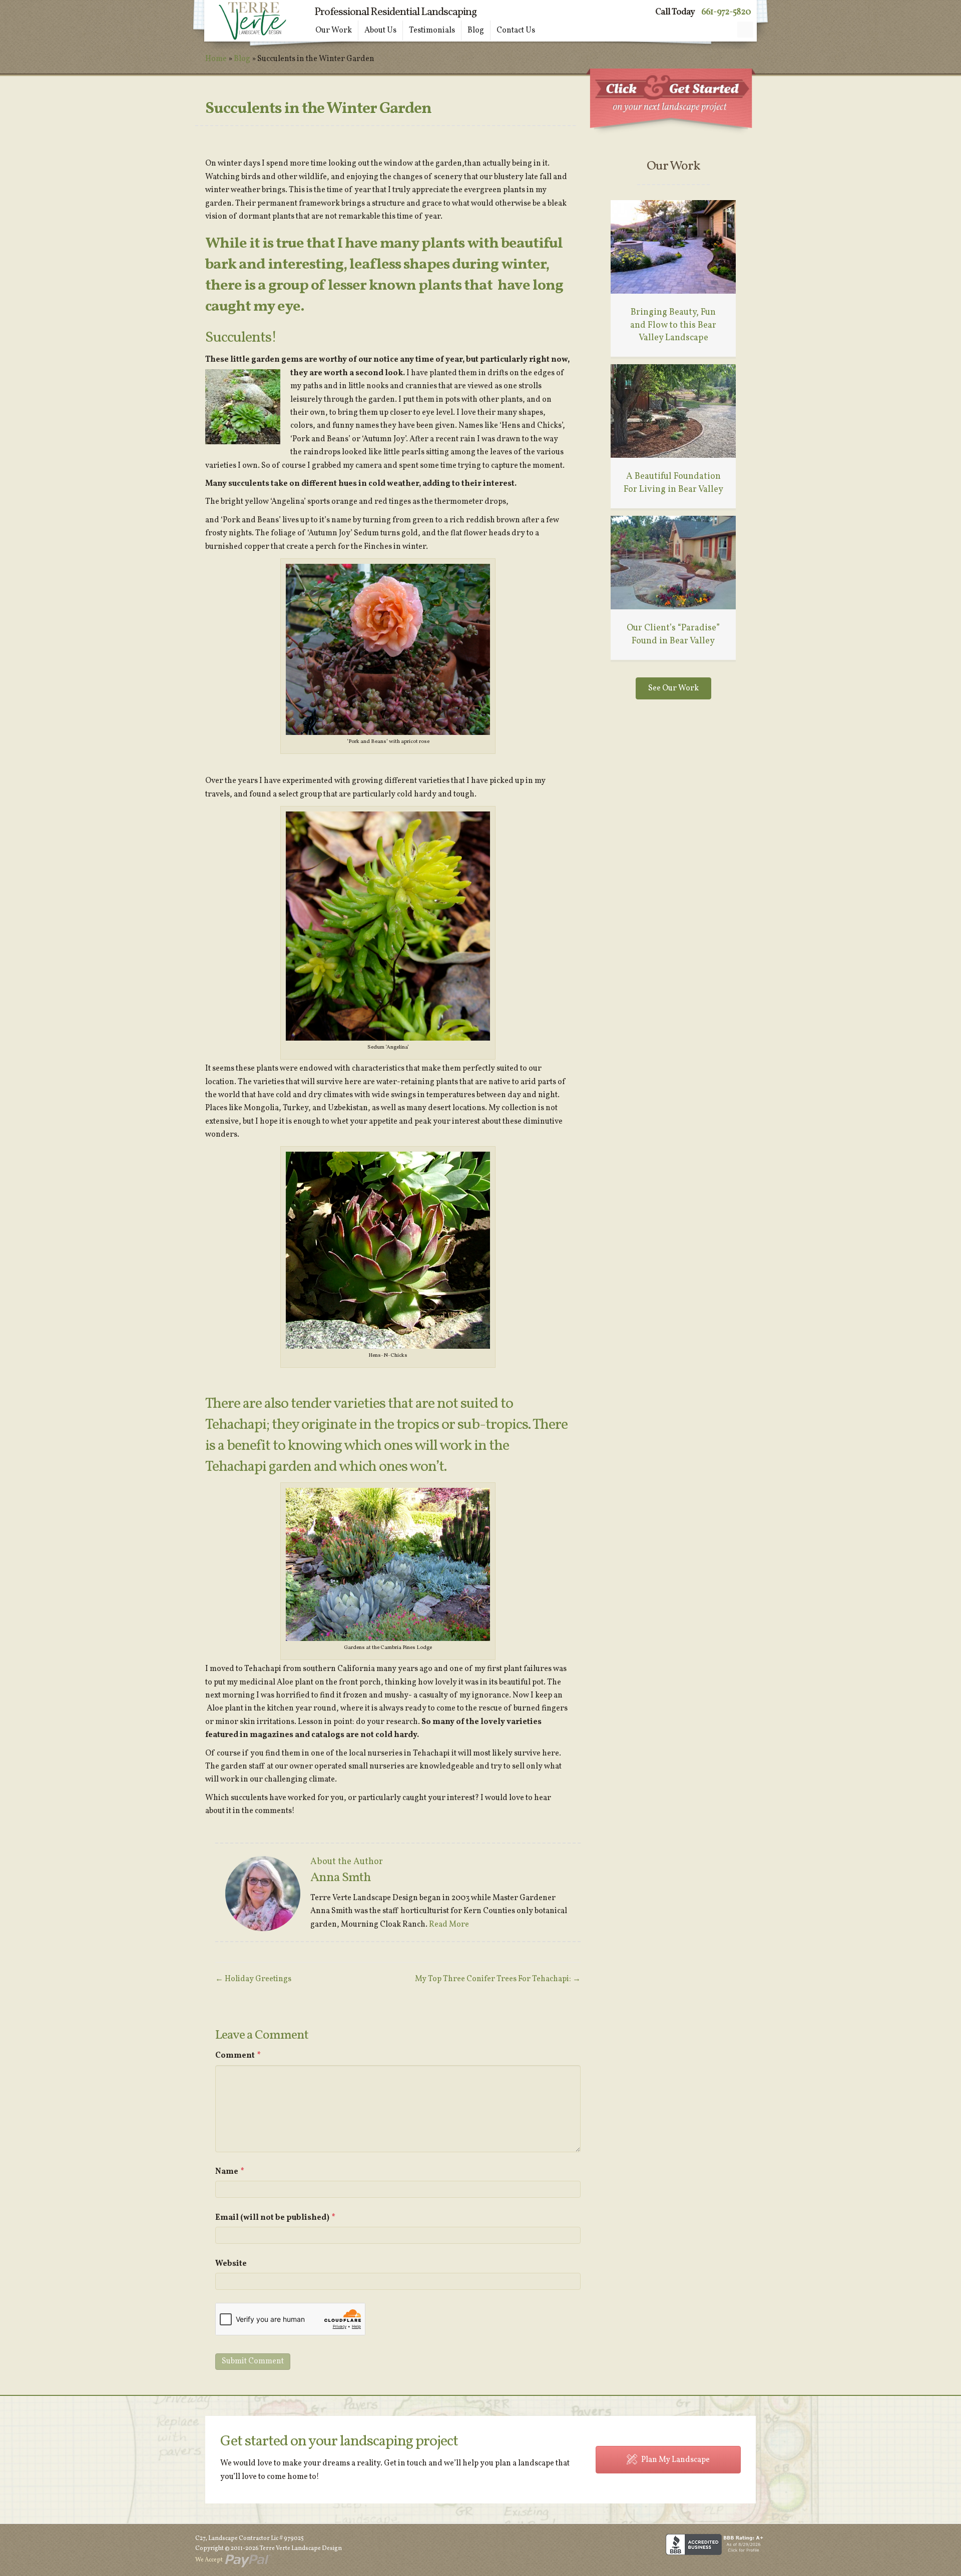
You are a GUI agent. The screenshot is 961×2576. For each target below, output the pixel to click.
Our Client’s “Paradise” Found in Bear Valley (673, 634)
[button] (745, 30)
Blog (476, 31)
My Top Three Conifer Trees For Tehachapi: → (498, 1979)
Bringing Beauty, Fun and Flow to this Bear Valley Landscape (673, 325)
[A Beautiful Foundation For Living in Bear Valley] (673, 411)
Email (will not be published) (275, 2218)
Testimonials (432, 31)
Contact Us (516, 31)
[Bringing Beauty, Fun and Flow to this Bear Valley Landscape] (673, 247)
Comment (238, 2056)
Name (230, 2172)
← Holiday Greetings (253, 1979)
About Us (380, 31)
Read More (449, 1925)
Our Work (334, 31)
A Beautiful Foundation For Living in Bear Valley (673, 483)
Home (216, 59)
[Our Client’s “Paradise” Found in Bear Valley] (673, 562)
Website (231, 2264)
